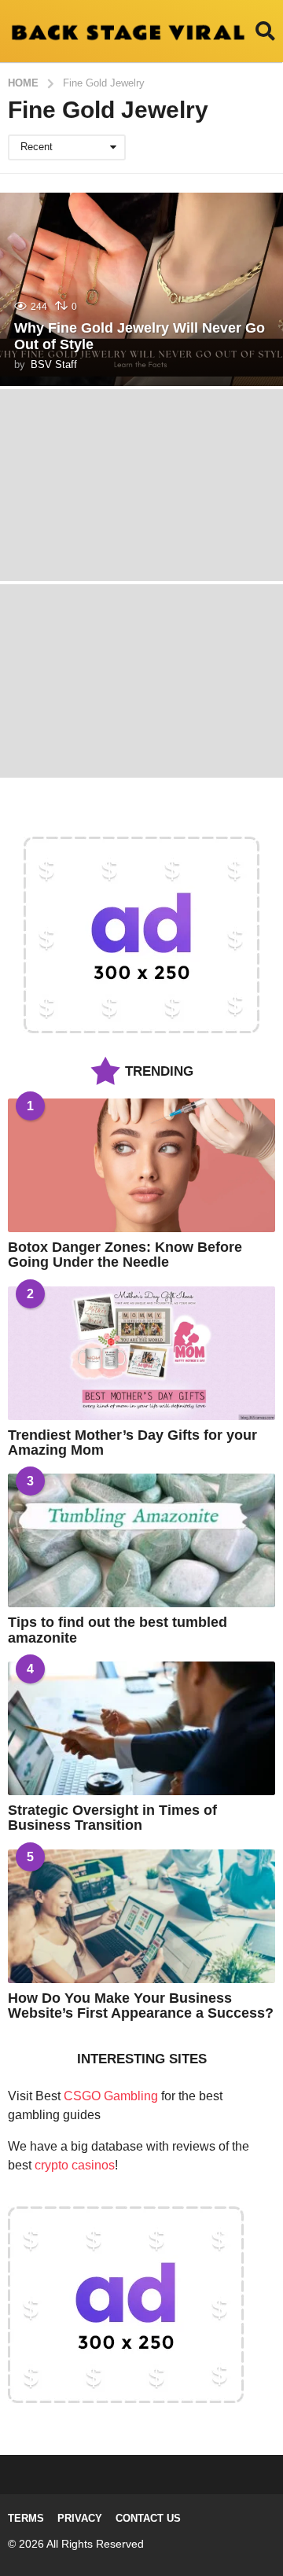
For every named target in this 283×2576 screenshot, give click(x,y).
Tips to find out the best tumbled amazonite (118, 1630)
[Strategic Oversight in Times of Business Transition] (141, 1728)
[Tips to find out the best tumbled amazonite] (141, 1540)
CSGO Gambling (111, 2096)
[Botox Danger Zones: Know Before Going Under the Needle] (141, 1165)
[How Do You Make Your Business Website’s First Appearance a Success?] (141, 1916)
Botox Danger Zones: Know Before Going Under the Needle (125, 1255)
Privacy (80, 2518)
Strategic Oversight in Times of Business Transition (112, 1818)
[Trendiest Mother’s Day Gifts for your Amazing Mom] (141, 1353)
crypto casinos (75, 2165)
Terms (26, 2518)
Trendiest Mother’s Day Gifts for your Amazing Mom (132, 1443)
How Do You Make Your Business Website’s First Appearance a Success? (141, 2006)
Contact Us (148, 2518)
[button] (265, 31)
